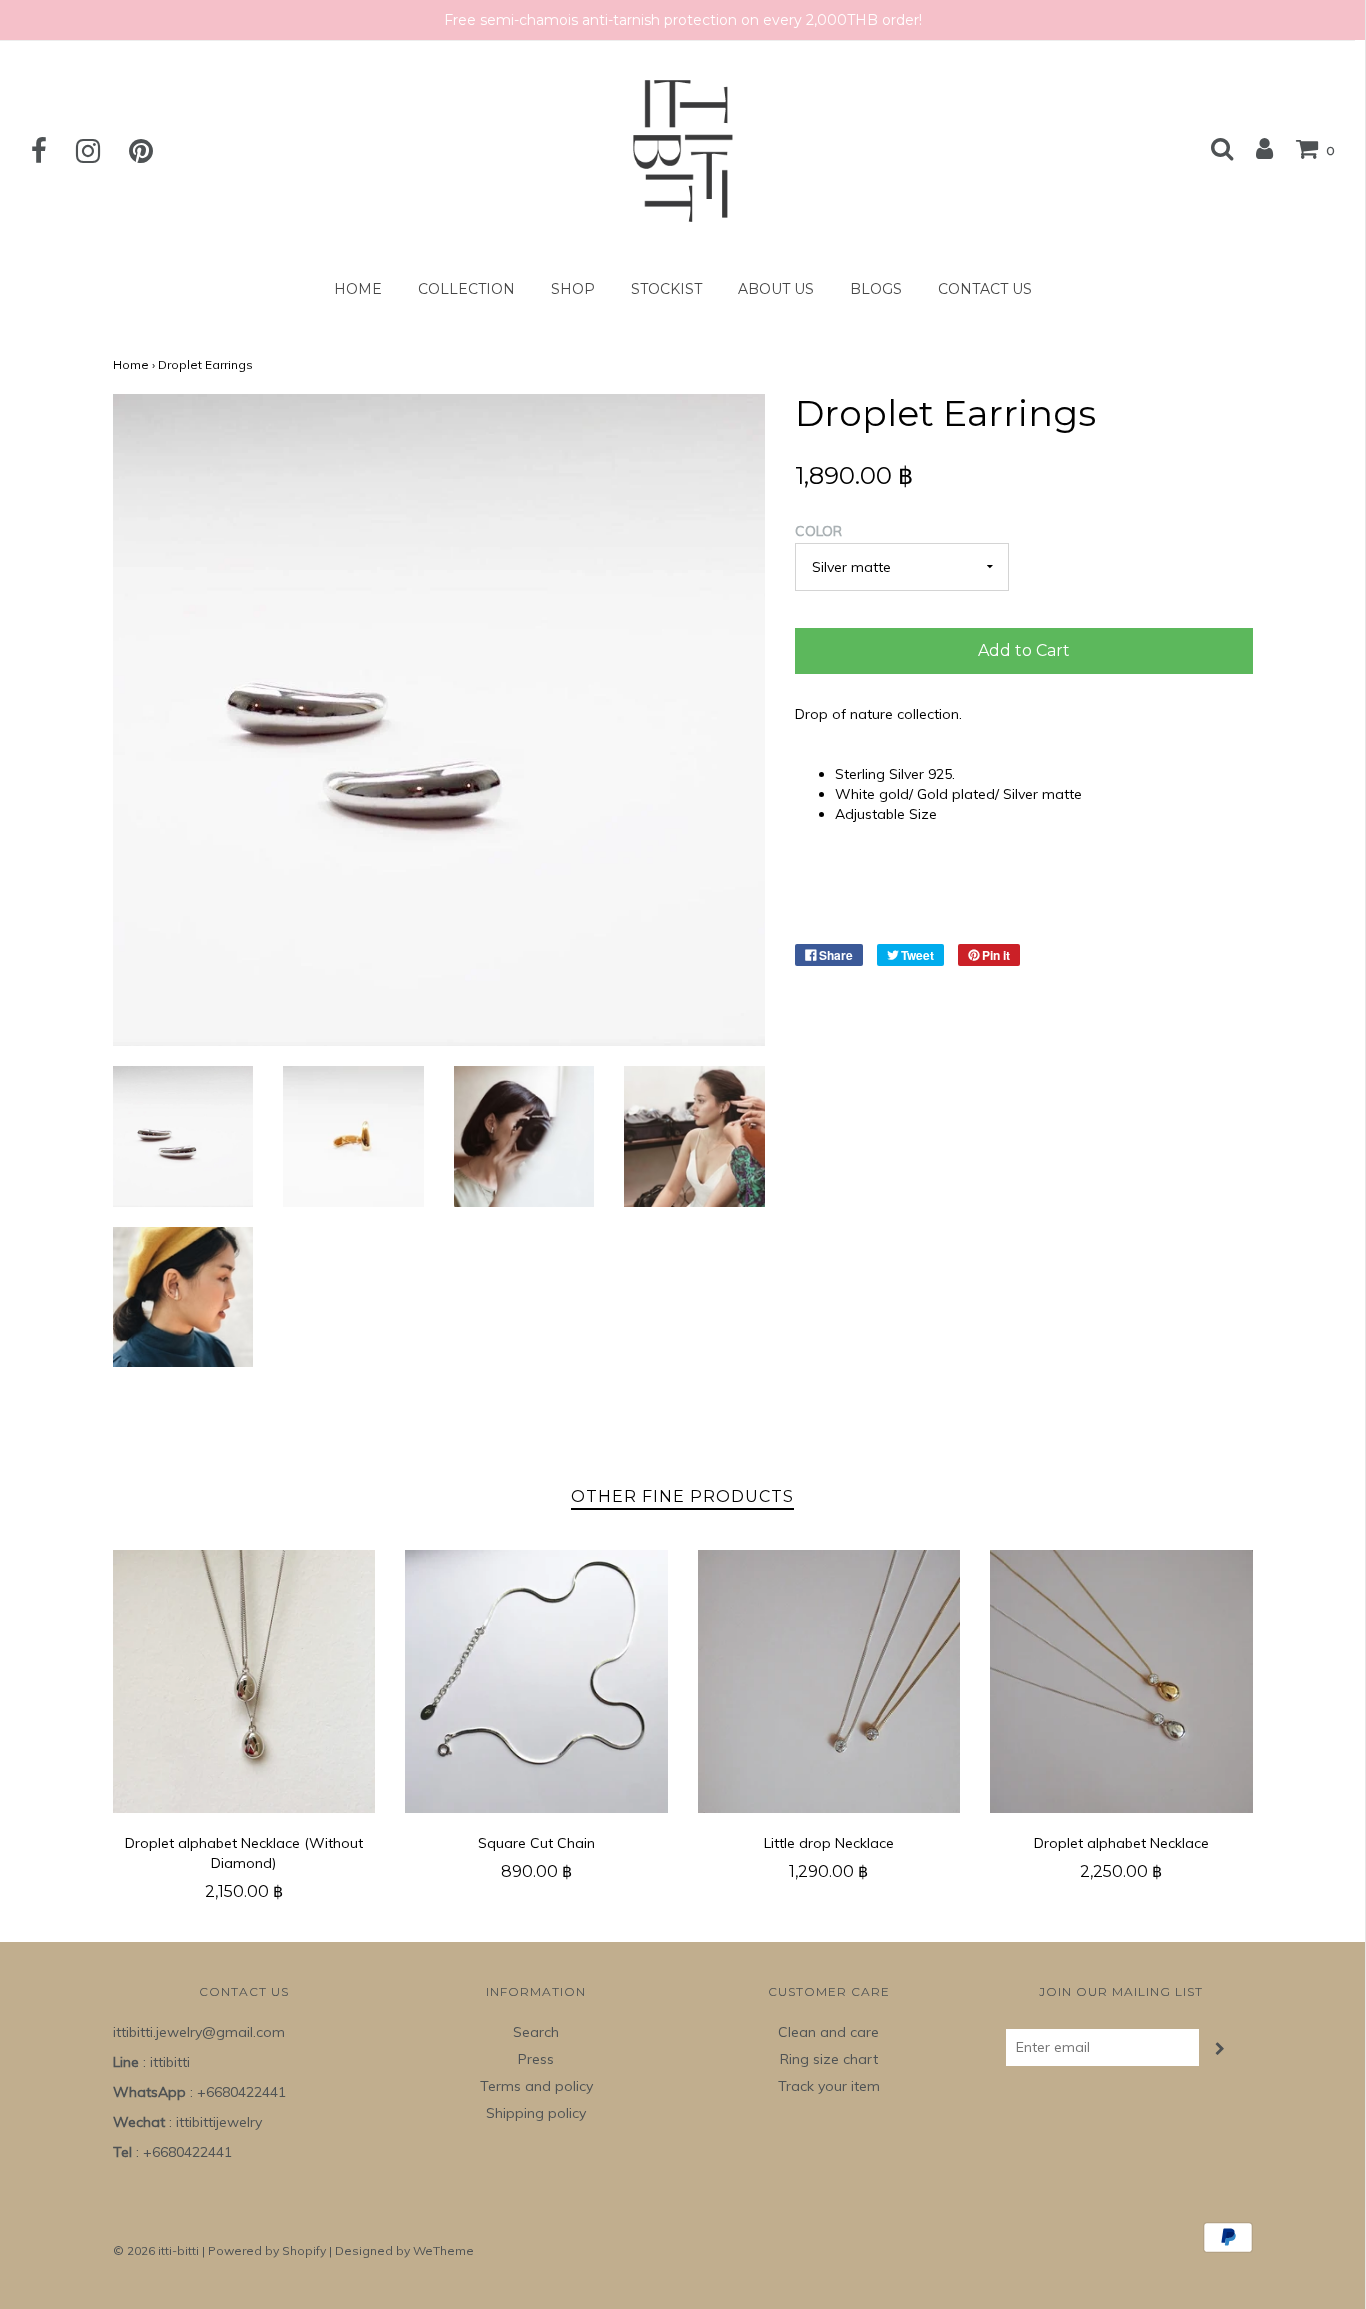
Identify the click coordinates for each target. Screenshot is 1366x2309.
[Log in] (1254, 148)
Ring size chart (829, 2059)
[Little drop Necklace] (829, 1681)
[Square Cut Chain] (536, 1681)
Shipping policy (536, 2113)
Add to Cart (1024, 650)
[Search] (1222, 148)
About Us (776, 289)
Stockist (666, 289)
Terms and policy (536, 2086)
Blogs (876, 289)
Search (536, 2032)
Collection (466, 289)
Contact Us (985, 289)
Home (358, 289)
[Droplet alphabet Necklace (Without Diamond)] (244, 1681)
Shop (573, 289)
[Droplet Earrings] (183, 1136)
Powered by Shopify (267, 2250)
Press (536, 2059)
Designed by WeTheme (404, 2250)
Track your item (829, 2086)
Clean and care (828, 2032)
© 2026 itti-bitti (156, 2250)
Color (818, 531)
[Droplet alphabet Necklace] (1121, 1681)
